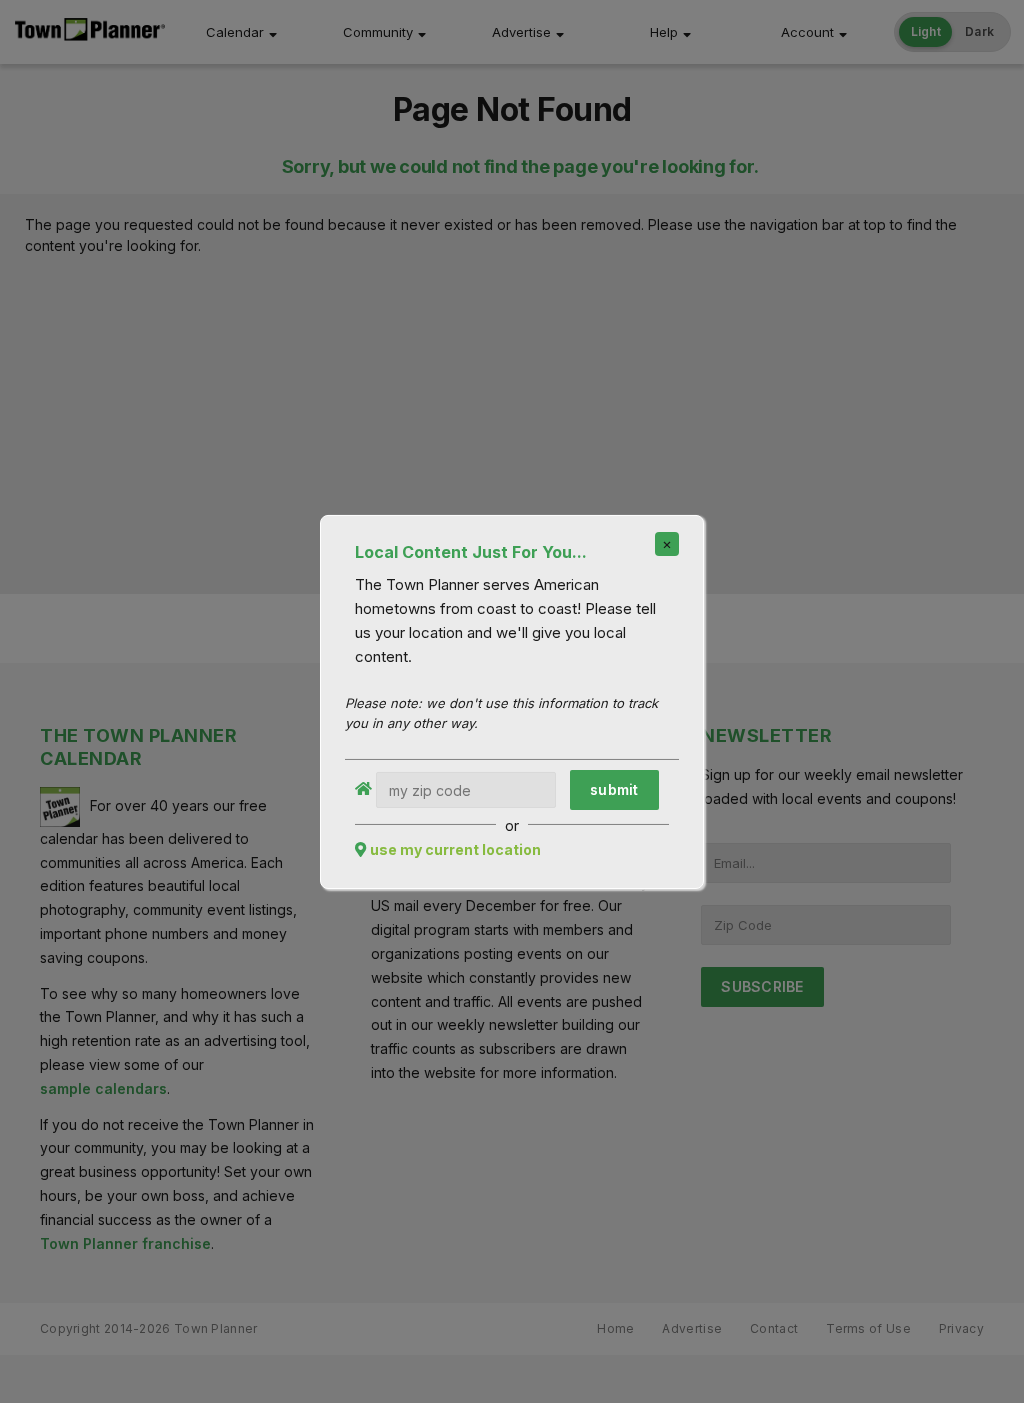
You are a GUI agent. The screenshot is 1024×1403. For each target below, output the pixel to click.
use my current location (455, 849)
